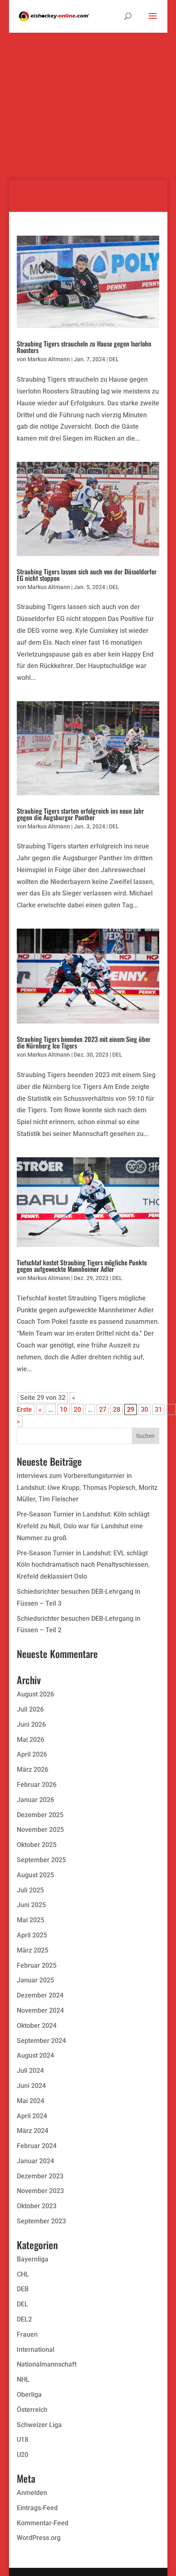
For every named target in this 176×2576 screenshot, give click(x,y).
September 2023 (41, 2221)
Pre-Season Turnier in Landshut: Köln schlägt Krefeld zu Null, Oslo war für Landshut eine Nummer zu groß (83, 1526)
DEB (23, 2289)
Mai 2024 (30, 2101)
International (36, 2350)
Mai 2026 (30, 1740)
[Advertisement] (88, 92)
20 (77, 1409)
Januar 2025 (35, 1980)
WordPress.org (39, 2538)
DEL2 (24, 2319)
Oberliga (29, 2395)
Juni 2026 (31, 1724)
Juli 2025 (30, 1890)
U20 (23, 2455)
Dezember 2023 (40, 2176)
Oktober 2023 (37, 2206)
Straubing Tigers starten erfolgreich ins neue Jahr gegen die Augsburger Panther (80, 814)
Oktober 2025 (37, 1845)
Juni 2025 (31, 1905)
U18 (23, 2440)
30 (144, 1409)
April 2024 (32, 2116)
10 (63, 1409)
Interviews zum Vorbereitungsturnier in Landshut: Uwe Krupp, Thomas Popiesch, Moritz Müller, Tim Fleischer (87, 1488)
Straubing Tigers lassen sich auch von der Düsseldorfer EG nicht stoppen (87, 575)
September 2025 (41, 1860)
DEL (114, 359)
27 (103, 1409)
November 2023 (40, 2191)
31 (158, 1409)
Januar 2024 (35, 2161)
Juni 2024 (31, 2086)
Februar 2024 (37, 2146)
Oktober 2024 (37, 2026)
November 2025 (40, 1830)
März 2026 (33, 1769)
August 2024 (35, 2055)
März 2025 (33, 1950)
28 (117, 1409)
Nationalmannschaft (47, 2364)
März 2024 (33, 2131)
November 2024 (40, 2010)
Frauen (27, 2334)
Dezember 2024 (40, 1995)
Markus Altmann (49, 359)
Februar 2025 (37, 1965)
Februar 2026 (37, 1785)
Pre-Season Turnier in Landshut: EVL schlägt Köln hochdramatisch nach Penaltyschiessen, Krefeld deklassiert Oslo (83, 1565)
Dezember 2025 (40, 1815)
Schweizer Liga (39, 2425)
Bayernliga (33, 2259)
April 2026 (32, 1754)
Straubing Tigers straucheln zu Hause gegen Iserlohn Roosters (84, 347)
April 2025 (32, 1935)
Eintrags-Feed (37, 2508)
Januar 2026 (35, 1800)
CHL (23, 2274)
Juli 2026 (30, 1709)
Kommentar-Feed (43, 2523)
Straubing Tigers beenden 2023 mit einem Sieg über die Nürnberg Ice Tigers (84, 1042)
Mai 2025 (30, 1920)
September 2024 (41, 2041)
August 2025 (35, 1875)
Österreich (32, 2410)
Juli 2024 (30, 2071)
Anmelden (32, 2493)
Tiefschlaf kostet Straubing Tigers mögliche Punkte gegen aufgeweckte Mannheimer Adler (82, 1266)
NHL (23, 2379)
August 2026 (35, 1694)
